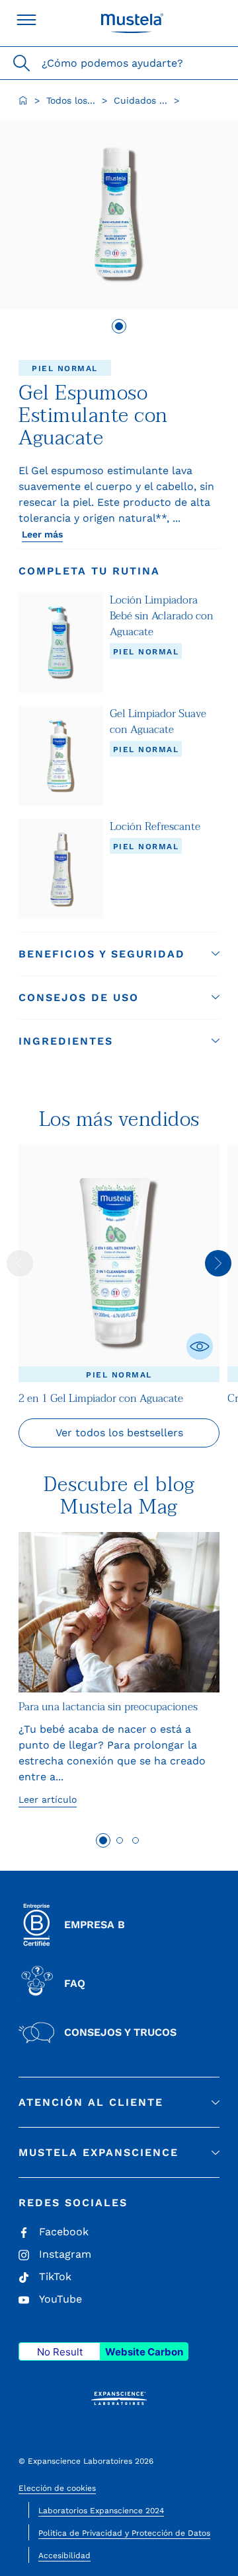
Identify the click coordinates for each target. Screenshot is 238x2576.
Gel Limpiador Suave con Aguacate (158, 722)
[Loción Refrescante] (61, 869)
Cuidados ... (140, 100)
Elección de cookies (57, 2488)
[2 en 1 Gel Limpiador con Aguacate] (119, 1263)
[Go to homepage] (23, 100)
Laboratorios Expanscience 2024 (101, 2511)
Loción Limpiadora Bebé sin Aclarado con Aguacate (162, 616)
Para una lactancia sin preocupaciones (108, 1707)
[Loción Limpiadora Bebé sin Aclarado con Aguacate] (61, 642)
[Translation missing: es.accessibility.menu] (26, 20)
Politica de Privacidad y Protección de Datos (124, 2533)
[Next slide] (218, 1263)
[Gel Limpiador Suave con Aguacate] (61, 756)
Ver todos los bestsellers (119, 1433)
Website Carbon (144, 2352)
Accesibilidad (64, 2556)
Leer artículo (48, 1799)
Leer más (42, 534)
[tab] (119, 326)
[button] (119, 954)
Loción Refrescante (155, 827)
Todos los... (71, 100)
